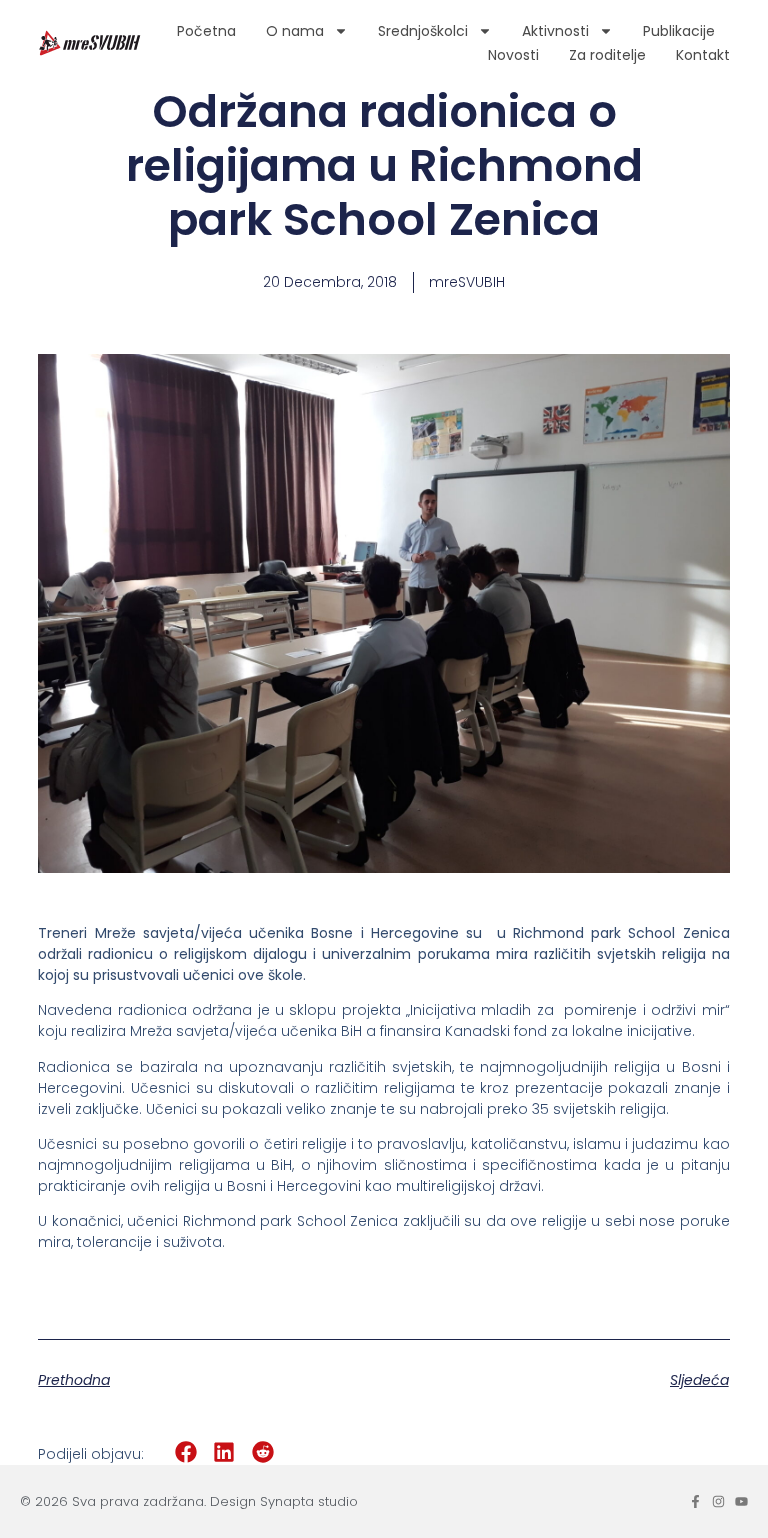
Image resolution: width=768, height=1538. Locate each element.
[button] (185, 1452)
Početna (206, 31)
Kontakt (703, 55)
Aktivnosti (555, 31)
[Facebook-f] (695, 1501)
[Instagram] (718, 1501)
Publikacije (679, 31)
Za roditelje (607, 55)
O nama (295, 31)
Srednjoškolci (423, 31)
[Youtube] (741, 1501)
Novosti (513, 55)
